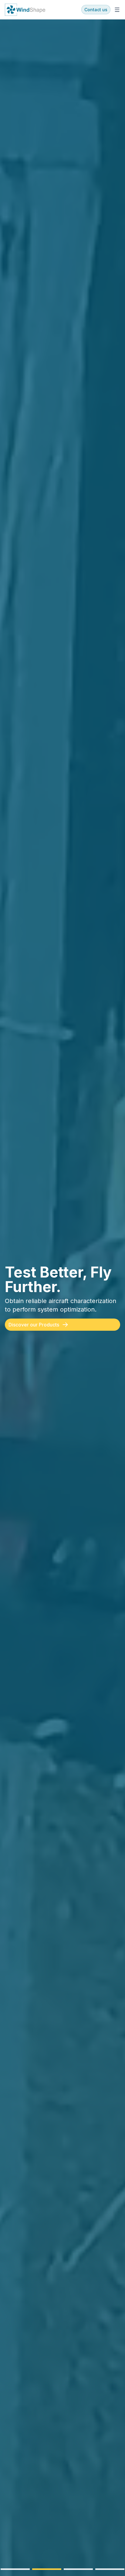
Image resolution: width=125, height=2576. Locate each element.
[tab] (15, 2569)
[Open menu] (117, 10)
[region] (62, 1298)
